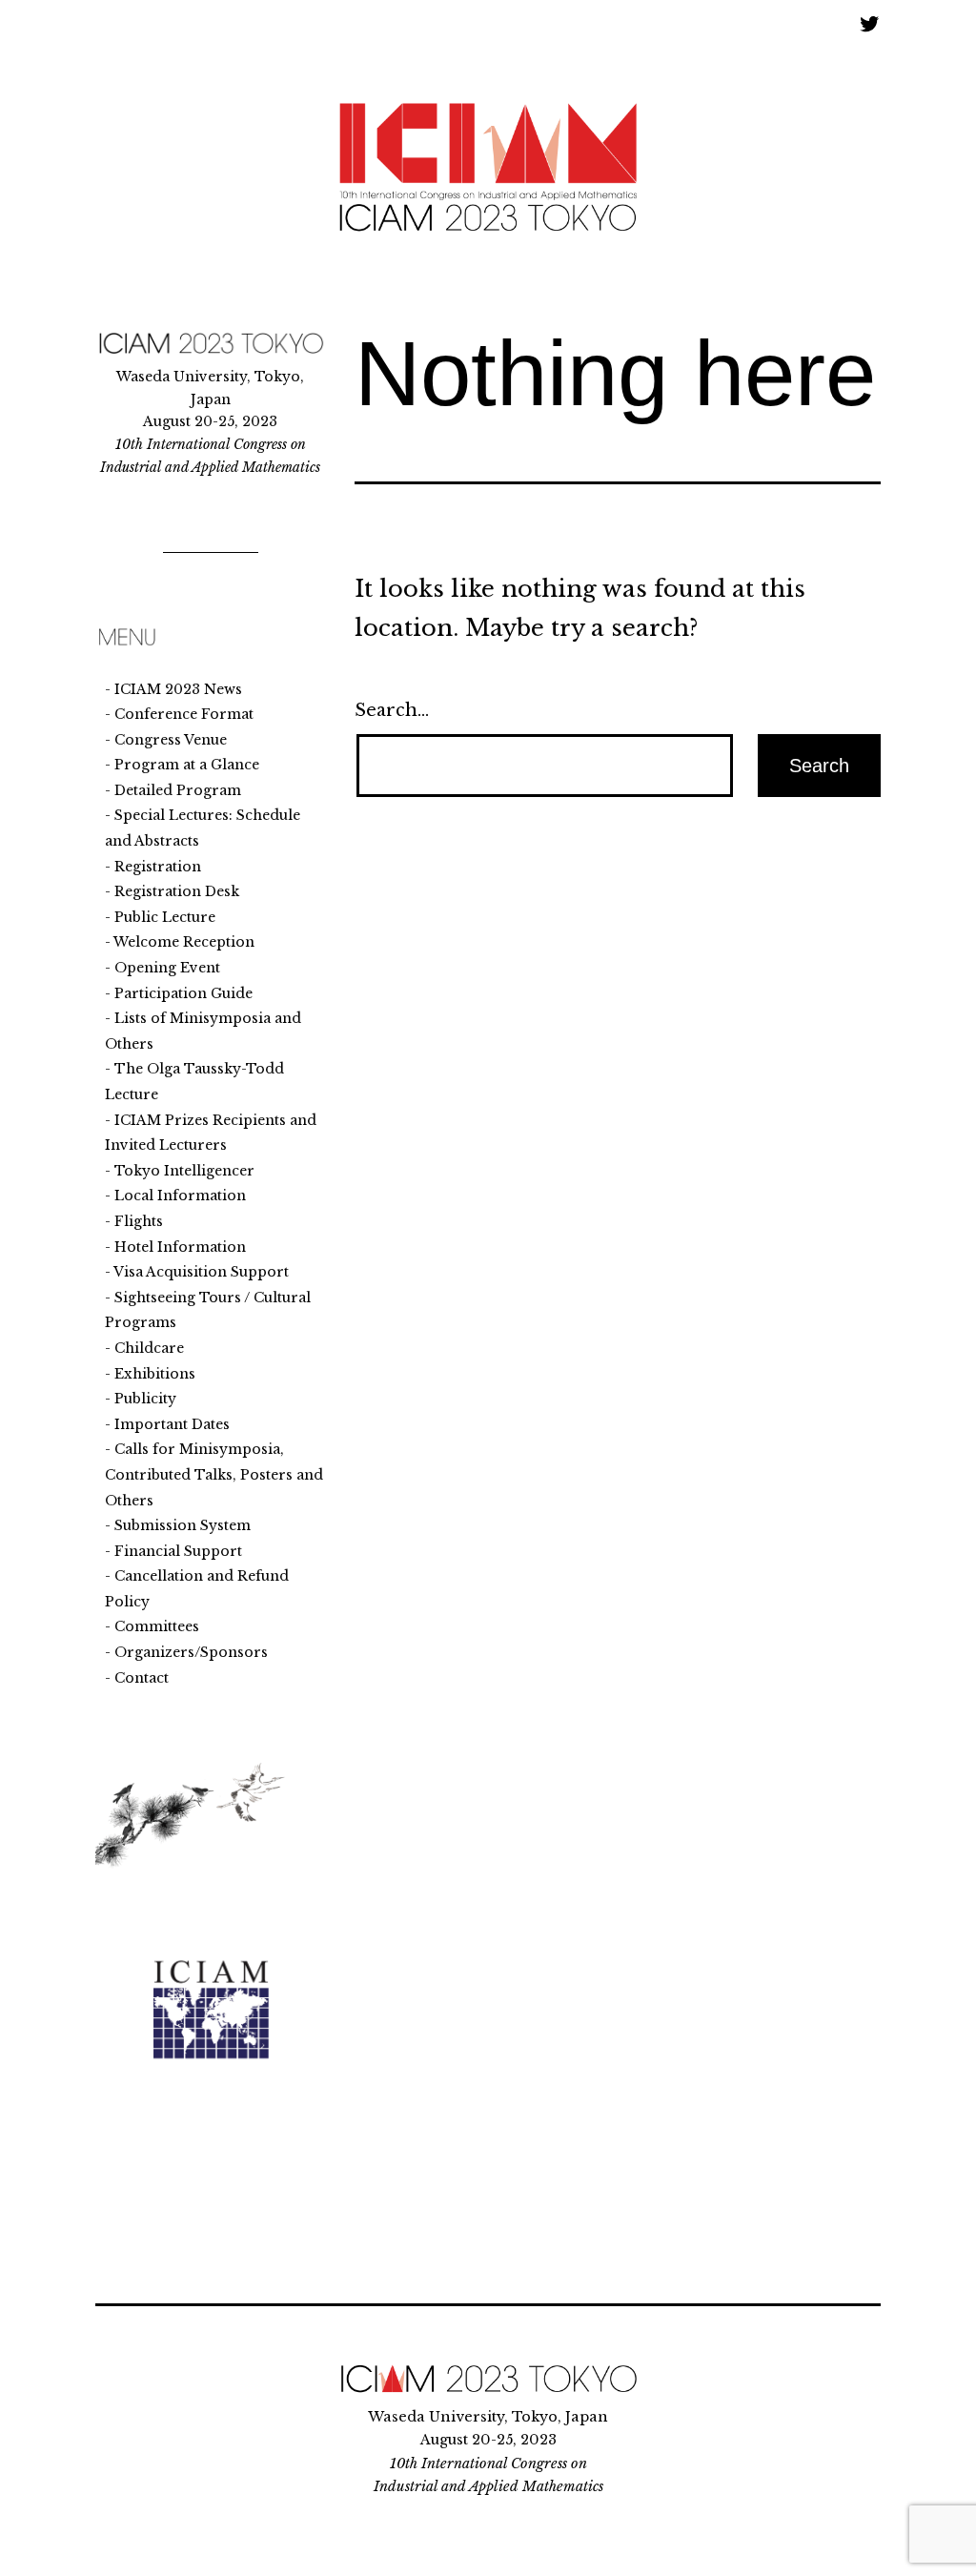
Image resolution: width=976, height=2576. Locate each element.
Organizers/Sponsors (191, 1652)
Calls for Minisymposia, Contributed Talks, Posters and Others (214, 1474)
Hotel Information (180, 1247)
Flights (139, 1221)
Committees (157, 1626)
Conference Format (184, 714)
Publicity (145, 1399)
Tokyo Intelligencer (184, 1171)
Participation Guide (183, 993)
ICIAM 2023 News (178, 689)
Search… (392, 710)
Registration (158, 867)
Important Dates (172, 1424)
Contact (142, 1678)
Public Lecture (165, 917)
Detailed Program (178, 790)
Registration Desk (177, 891)
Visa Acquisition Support (201, 1272)
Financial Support (178, 1551)
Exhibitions (155, 1374)
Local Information (180, 1196)
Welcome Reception (184, 942)
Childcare (149, 1348)
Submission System (183, 1525)
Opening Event (167, 968)
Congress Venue (171, 740)
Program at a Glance (187, 765)
